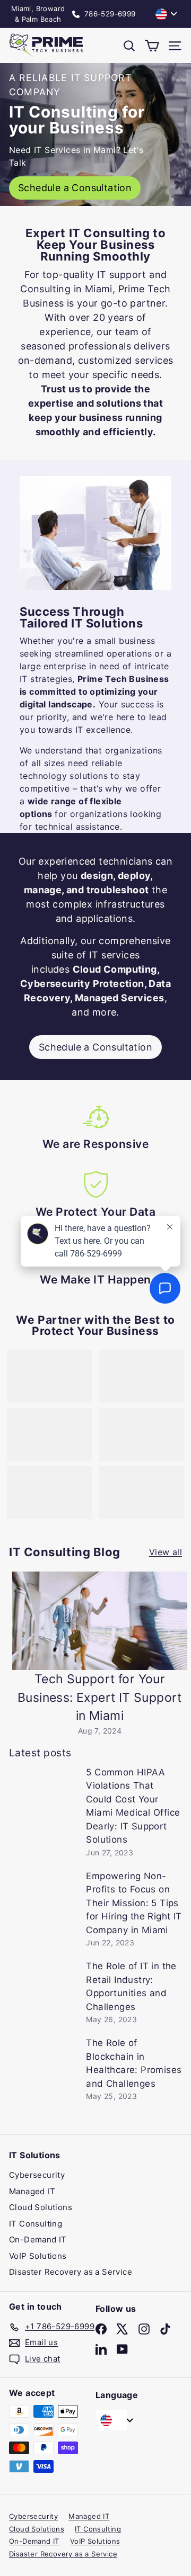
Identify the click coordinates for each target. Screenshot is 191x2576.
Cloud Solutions (41, 2207)
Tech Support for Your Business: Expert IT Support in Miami (100, 1697)
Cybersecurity (37, 2175)
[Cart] (152, 46)
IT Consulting (36, 2224)
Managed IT (32, 2191)
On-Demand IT (38, 2240)
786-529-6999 (108, 14)
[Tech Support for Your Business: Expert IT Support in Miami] (100, 1621)
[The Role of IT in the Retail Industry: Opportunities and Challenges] (44, 1986)
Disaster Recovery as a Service (71, 2272)
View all (166, 1552)
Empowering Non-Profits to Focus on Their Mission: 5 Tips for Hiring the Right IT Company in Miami (134, 1903)
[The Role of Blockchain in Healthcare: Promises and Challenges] (44, 2062)
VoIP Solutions (38, 2256)
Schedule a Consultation (95, 1047)
